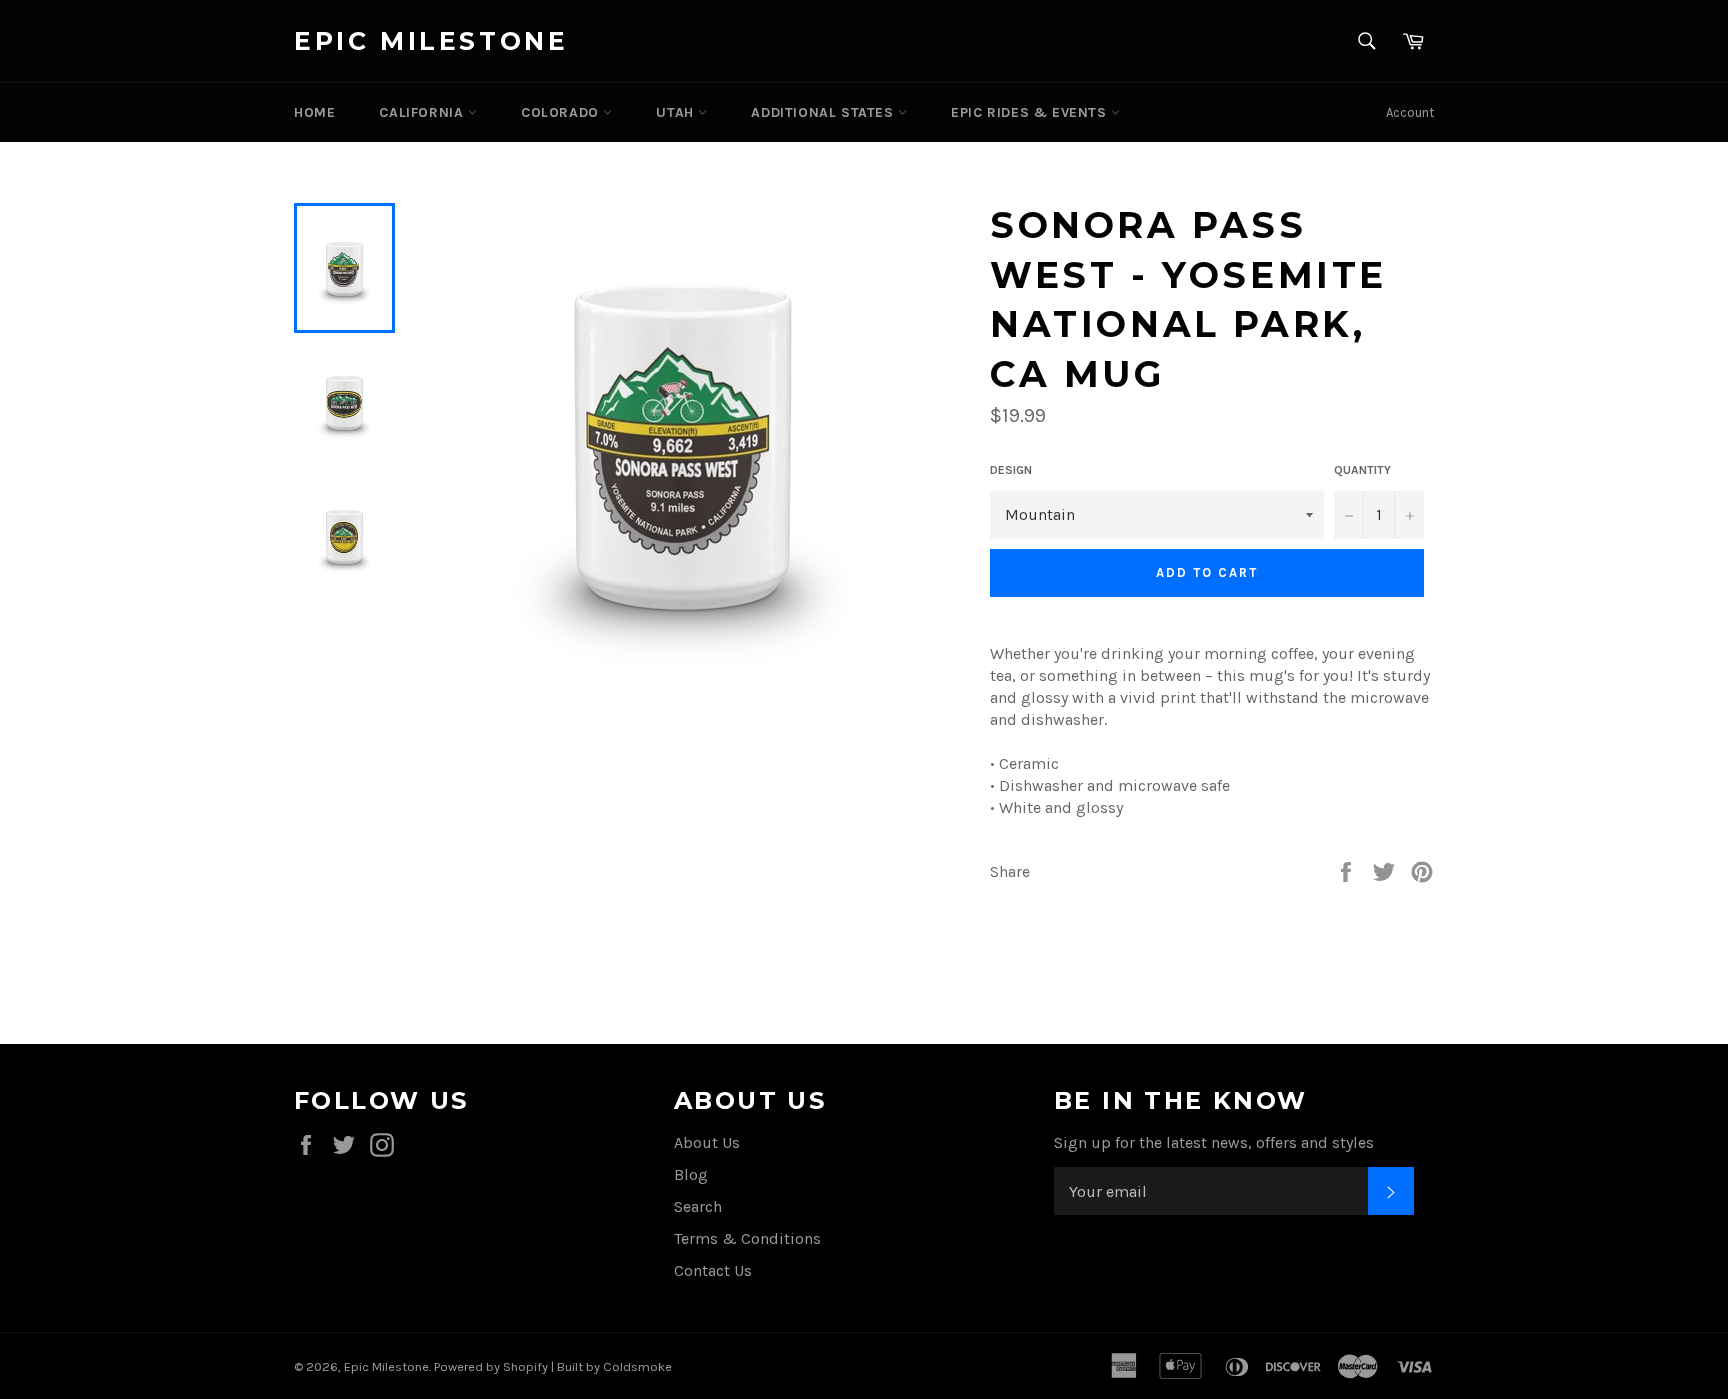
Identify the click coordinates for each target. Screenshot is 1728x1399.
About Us (707, 1142)
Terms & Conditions (747, 1238)
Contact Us (713, 1270)
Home (314, 112)
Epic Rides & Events (1031, 112)
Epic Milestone (431, 41)
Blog (691, 1174)
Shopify (525, 1366)
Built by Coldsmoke (614, 1366)
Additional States (824, 112)
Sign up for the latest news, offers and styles (1214, 1142)
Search (698, 1206)
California (423, 112)
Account (1410, 112)
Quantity (1362, 470)
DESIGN (1011, 470)
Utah (677, 112)
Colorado (562, 112)
